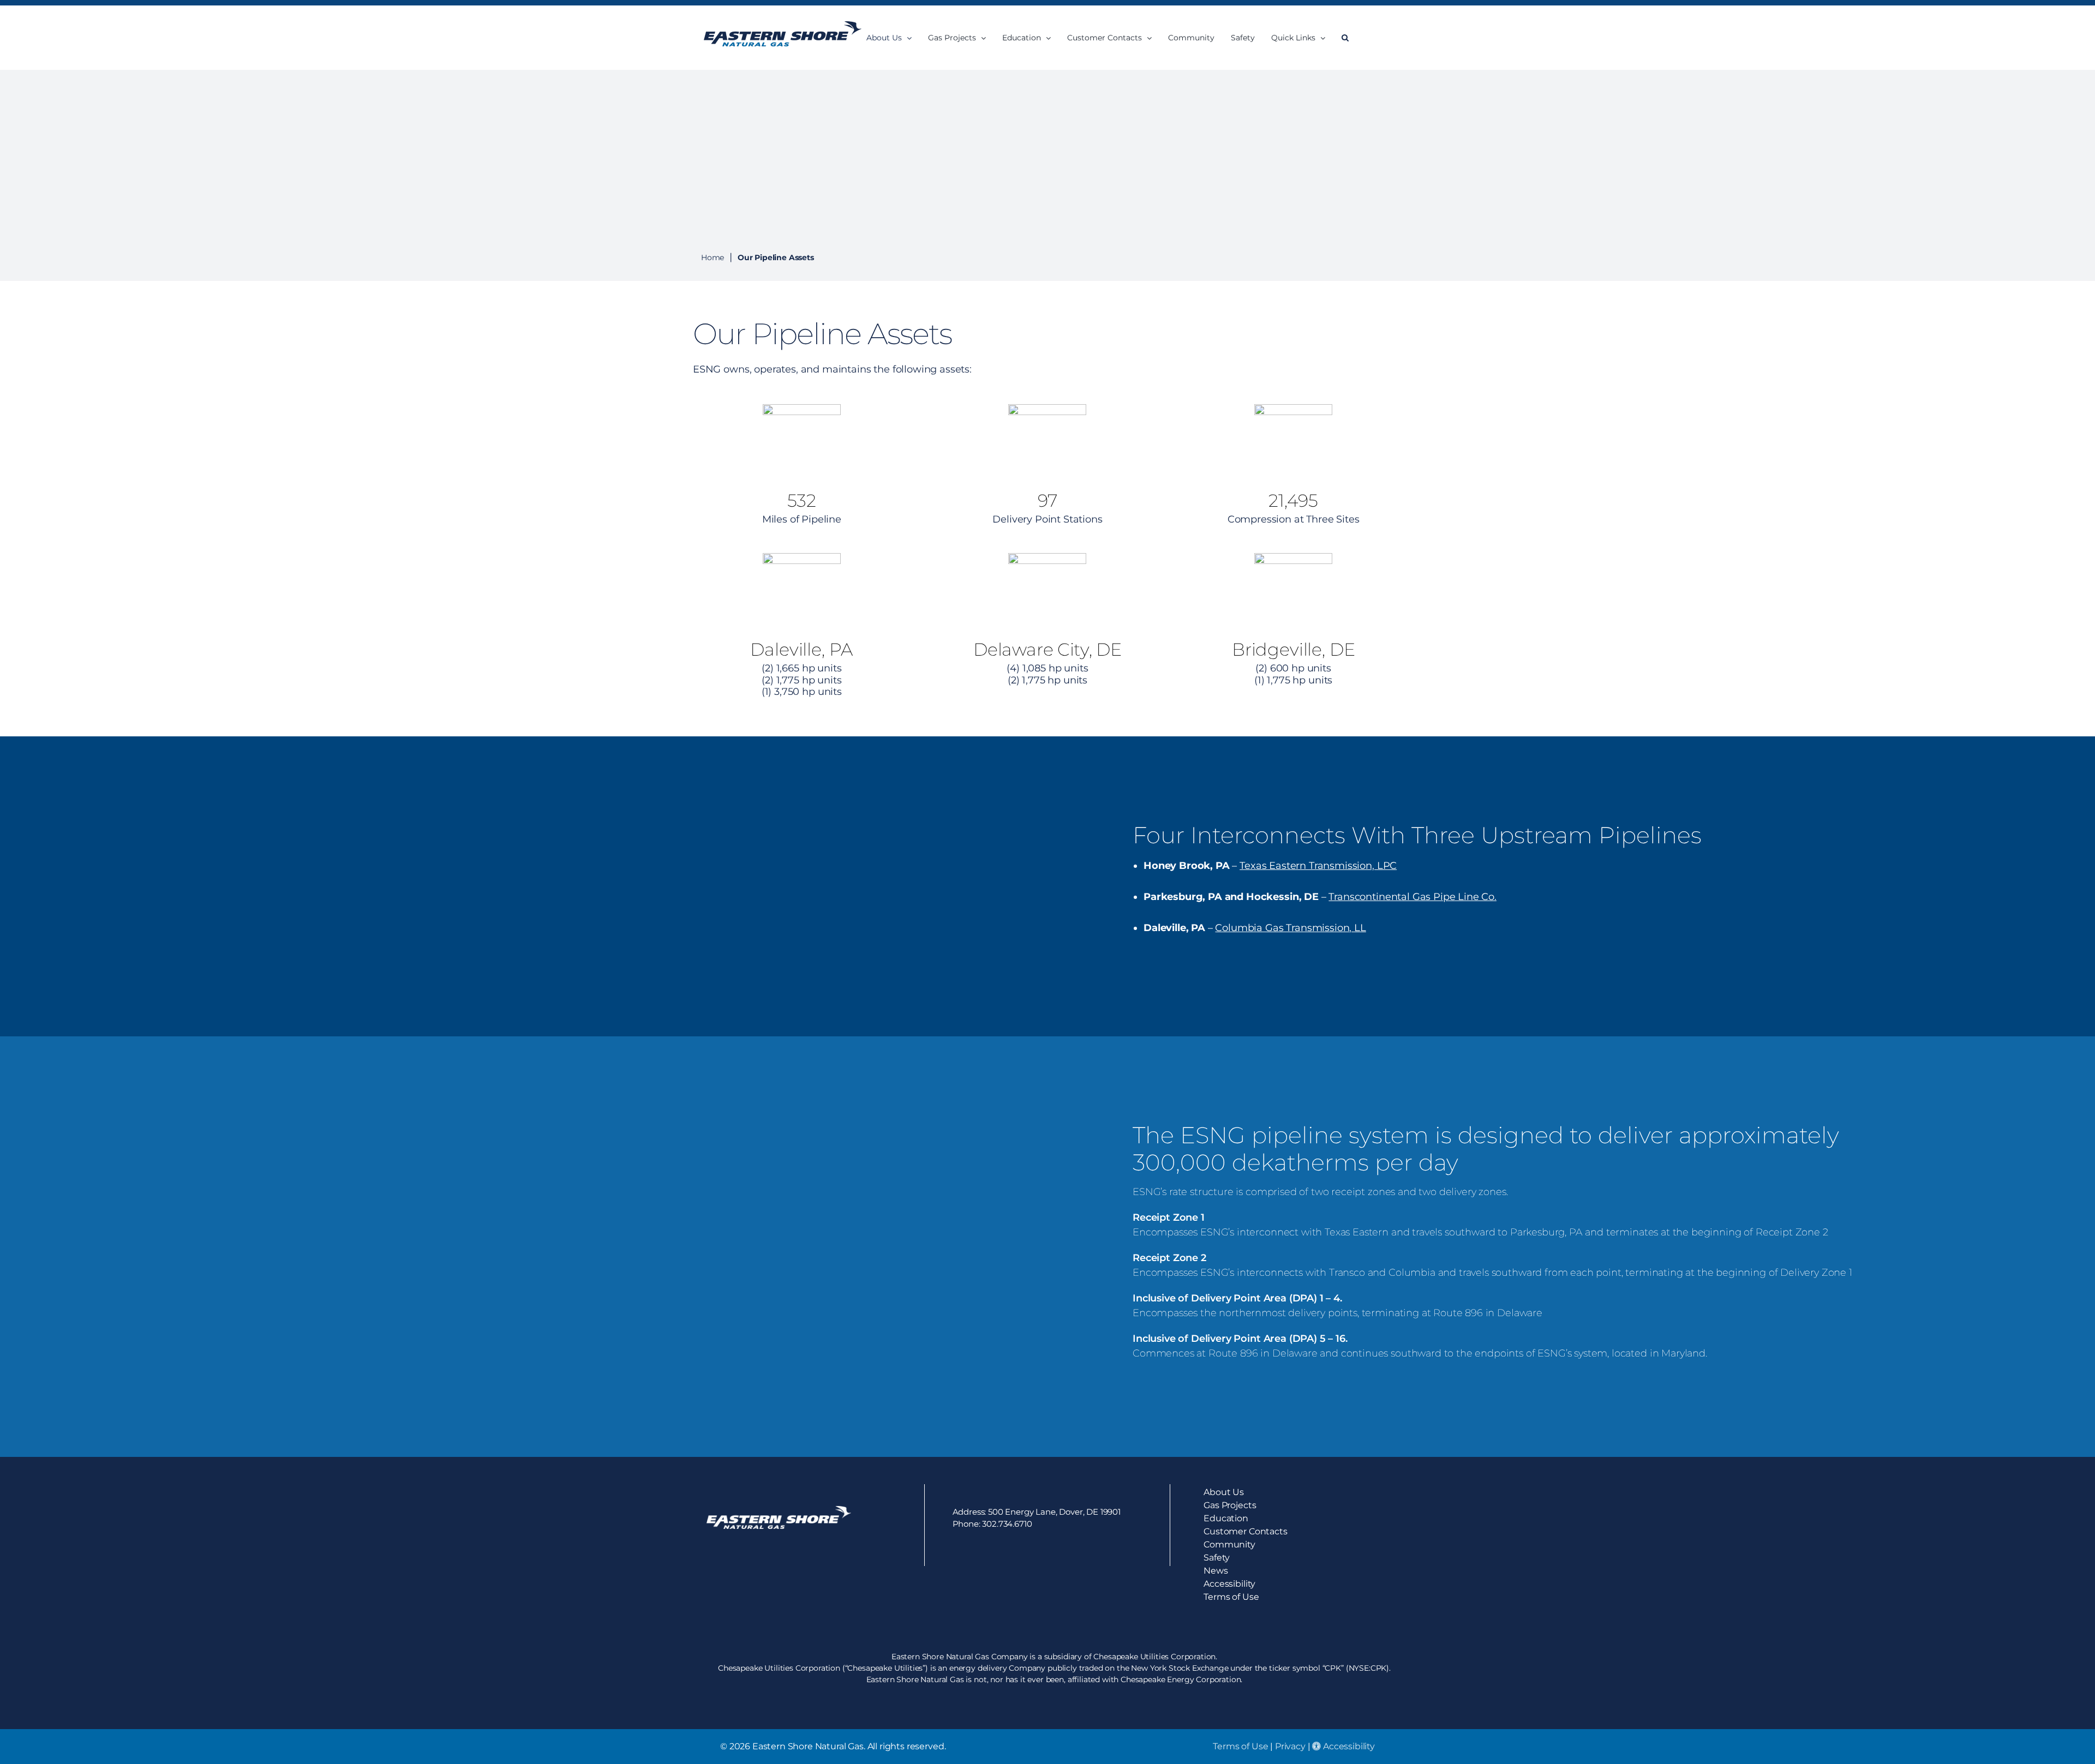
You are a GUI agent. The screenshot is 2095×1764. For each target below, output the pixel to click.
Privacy (1290, 1746)
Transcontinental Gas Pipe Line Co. (1412, 897)
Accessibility (1348, 1746)
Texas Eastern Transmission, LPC (1318, 866)
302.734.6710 (1007, 1524)
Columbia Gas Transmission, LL (1290, 928)
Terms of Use (1240, 1746)
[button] (1345, 38)
